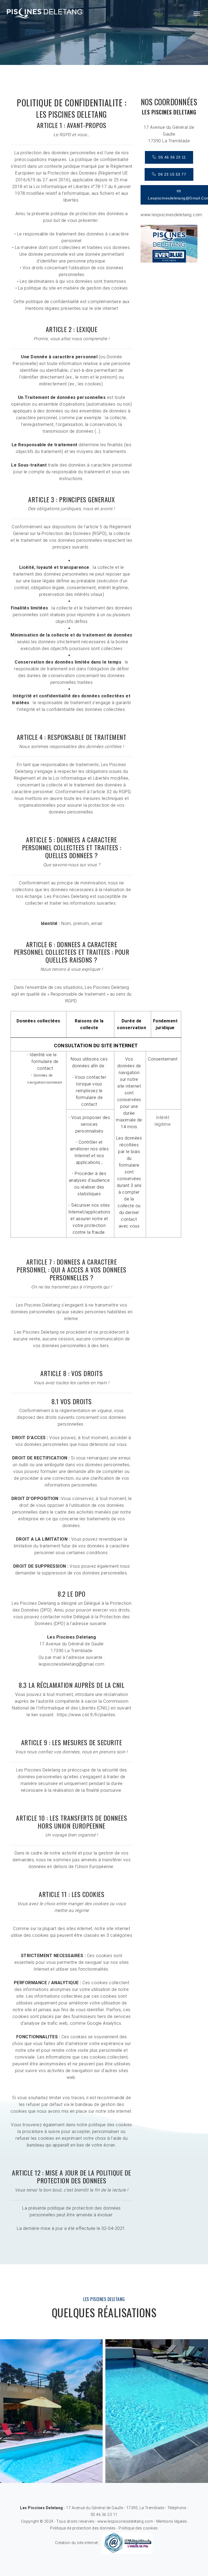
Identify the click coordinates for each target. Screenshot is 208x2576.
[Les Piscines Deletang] (44, 14)
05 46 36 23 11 (171, 157)
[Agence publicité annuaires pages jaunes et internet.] (127, 2542)
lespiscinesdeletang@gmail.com (72, 1664)
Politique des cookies (138, 2528)
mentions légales (42, 308)
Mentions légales (172, 2521)
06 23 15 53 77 (171, 174)
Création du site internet (77, 2542)
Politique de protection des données (83, 2528)
